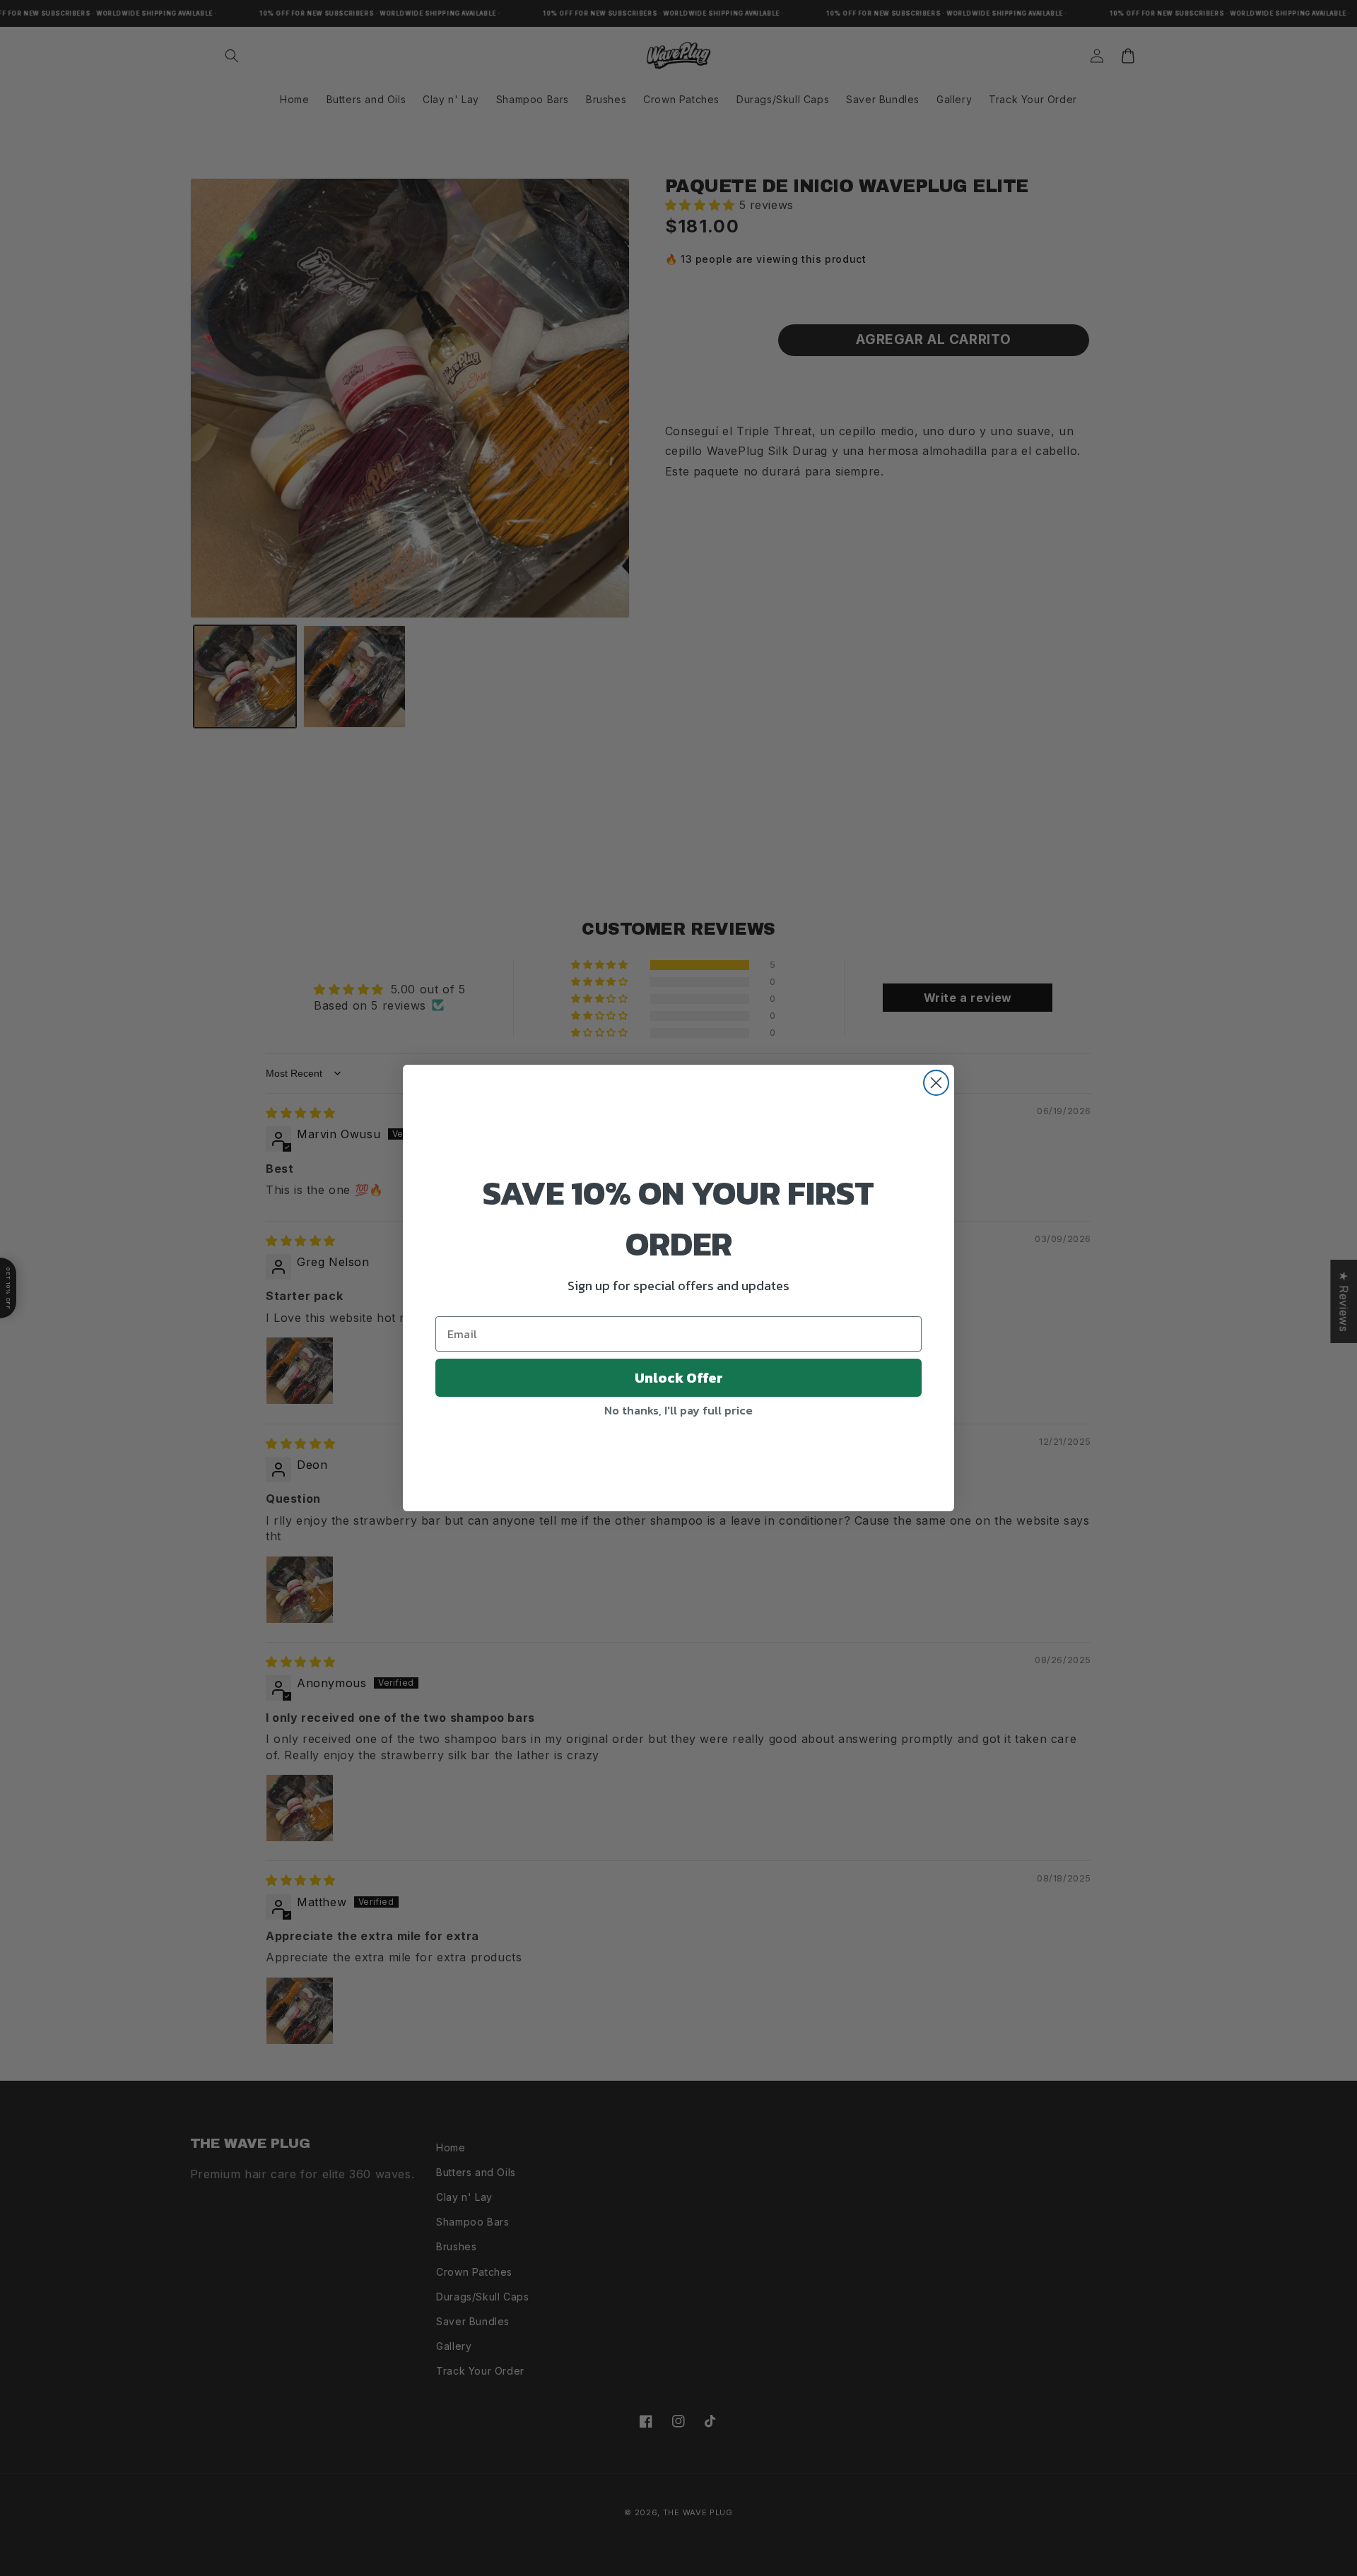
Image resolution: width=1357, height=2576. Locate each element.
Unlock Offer (679, 1378)
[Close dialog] (936, 1083)
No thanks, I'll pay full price (678, 1410)
